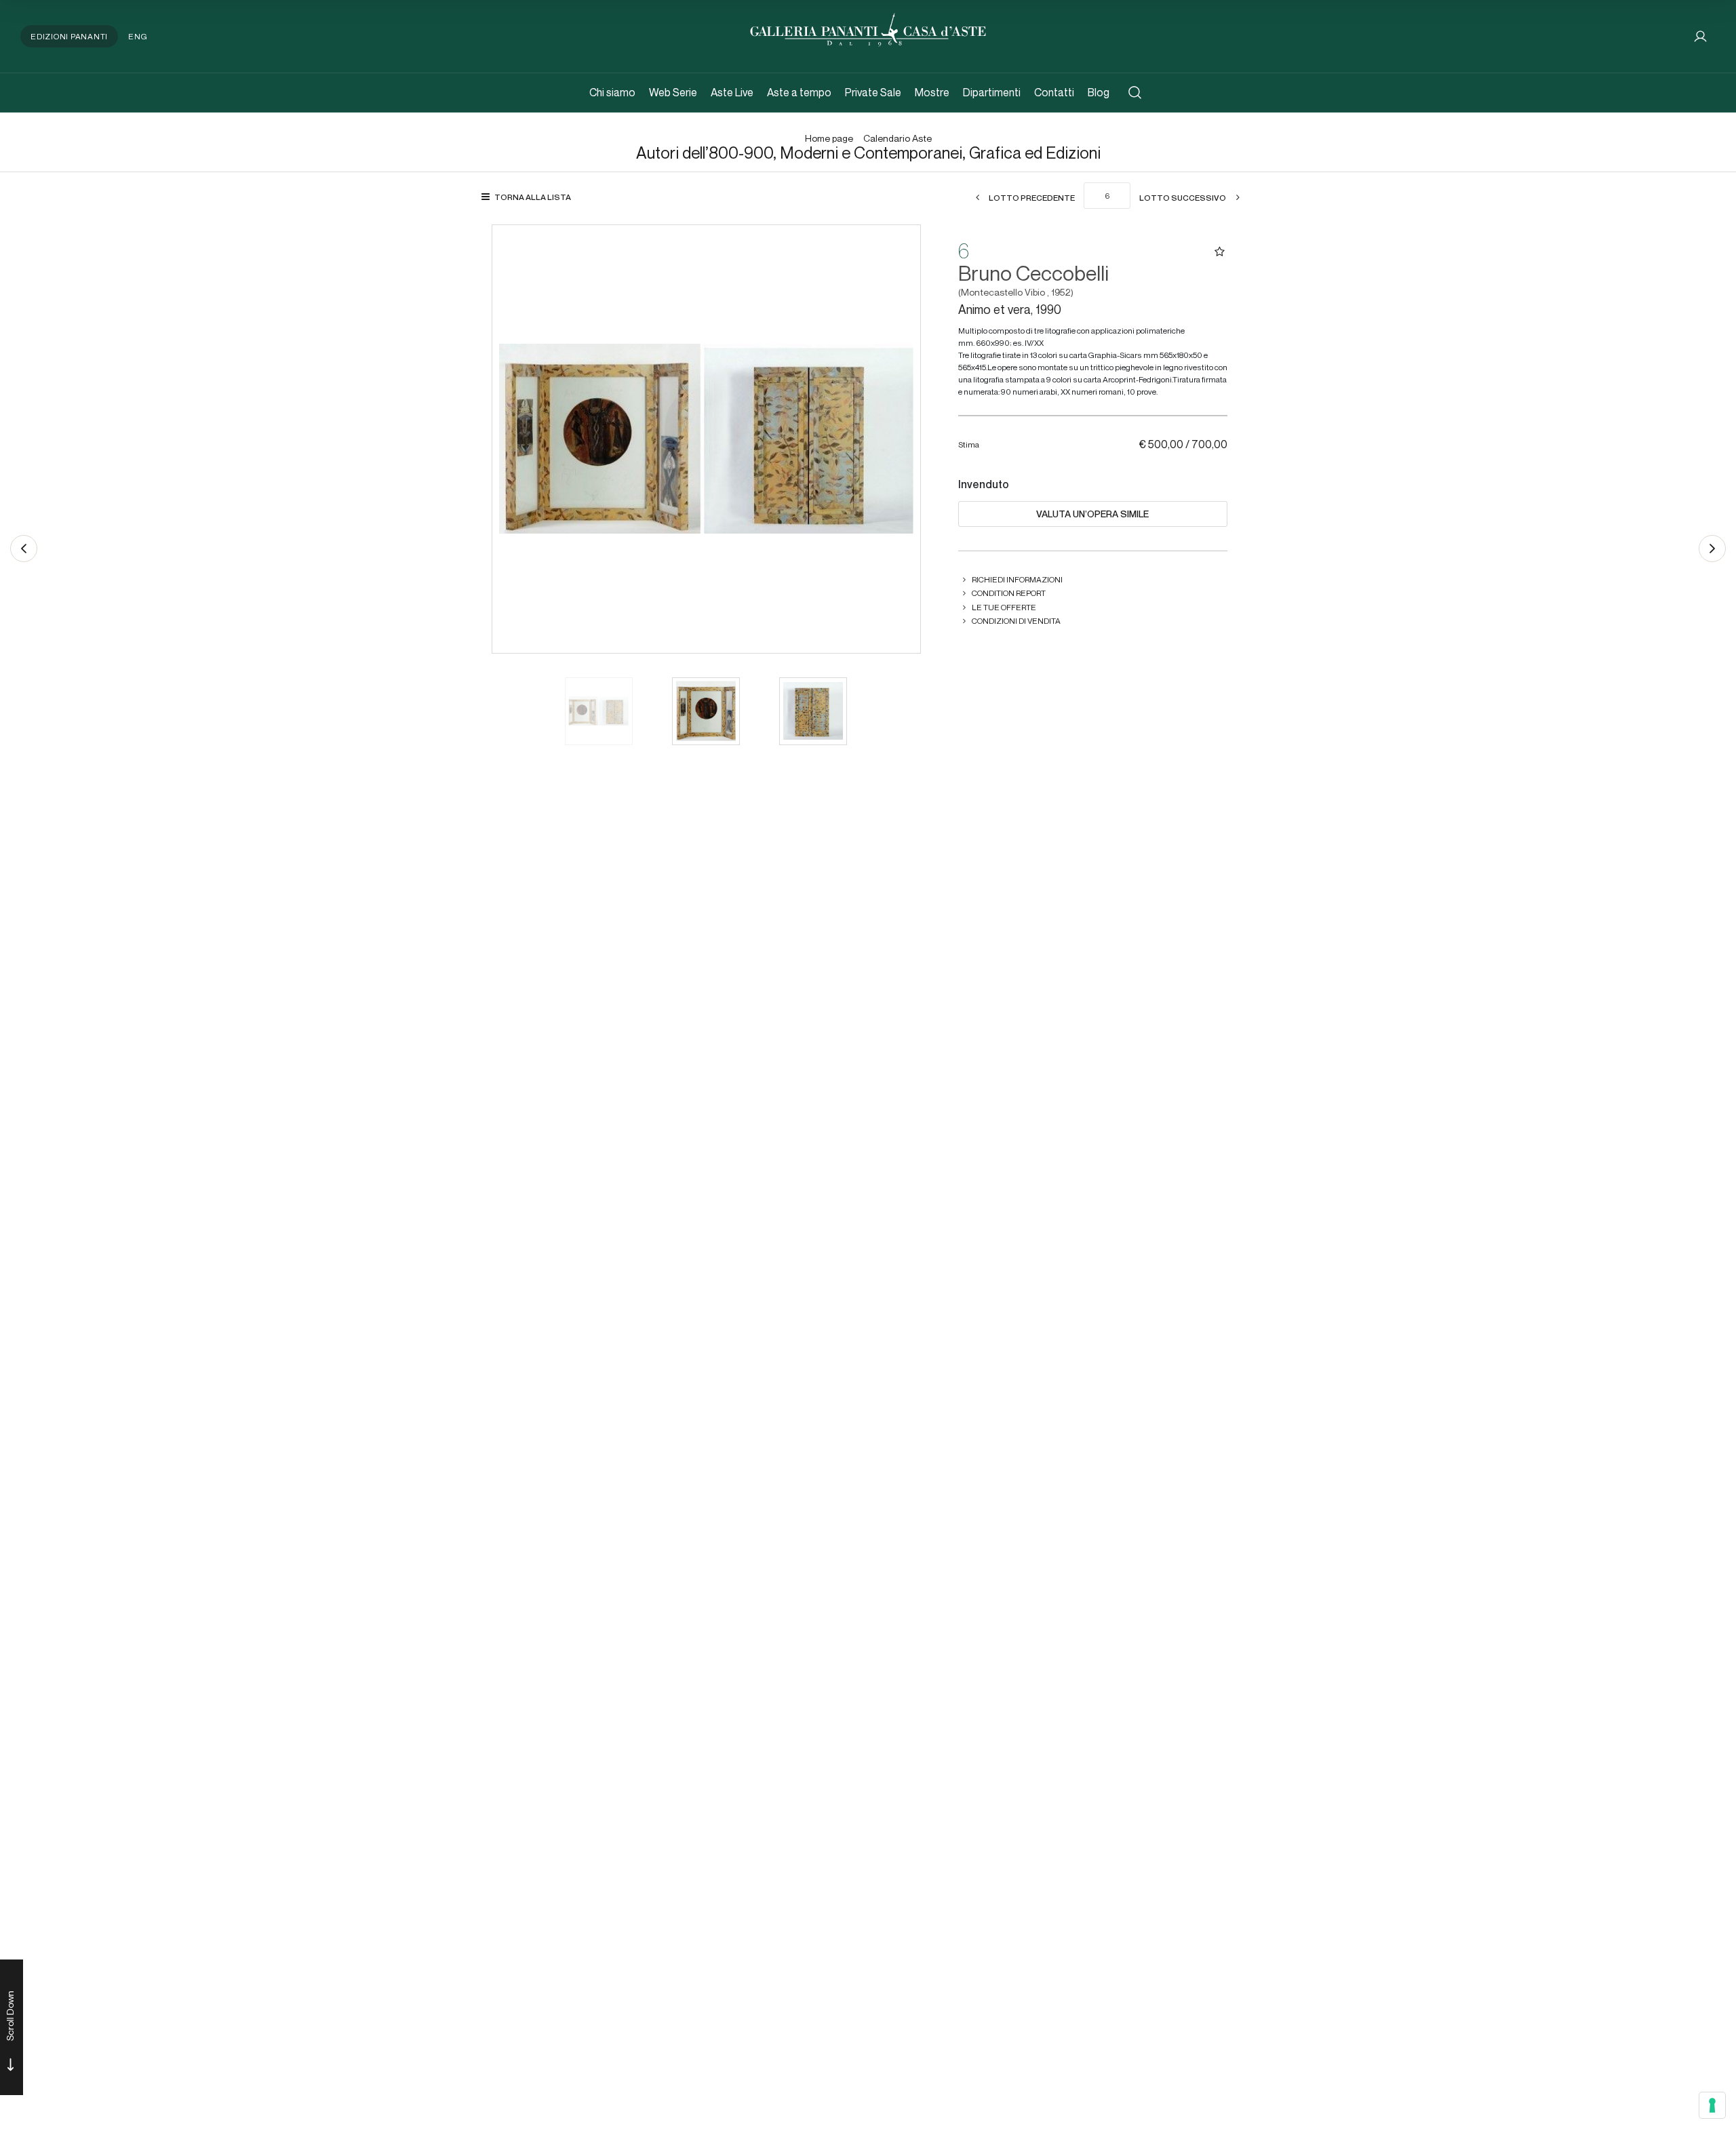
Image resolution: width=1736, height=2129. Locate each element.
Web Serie (673, 93)
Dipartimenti (992, 93)
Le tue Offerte (1004, 607)
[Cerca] (1135, 93)
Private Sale (873, 93)
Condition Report (1009, 593)
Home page (829, 139)
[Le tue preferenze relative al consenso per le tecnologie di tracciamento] (1712, 2105)
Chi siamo (612, 93)
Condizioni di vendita (1016, 621)
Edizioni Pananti (69, 36)
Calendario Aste (897, 139)
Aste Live (732, 93)
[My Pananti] (1700, 36)
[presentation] (516, 439)
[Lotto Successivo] (1712, 549)
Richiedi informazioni (1017, 579)
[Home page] (868, 28)
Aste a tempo (799, 93)
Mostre (932, 93)
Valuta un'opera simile (1092, 514)
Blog (1099, 93)
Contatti (1054, 93)
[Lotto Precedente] (24, 549)
